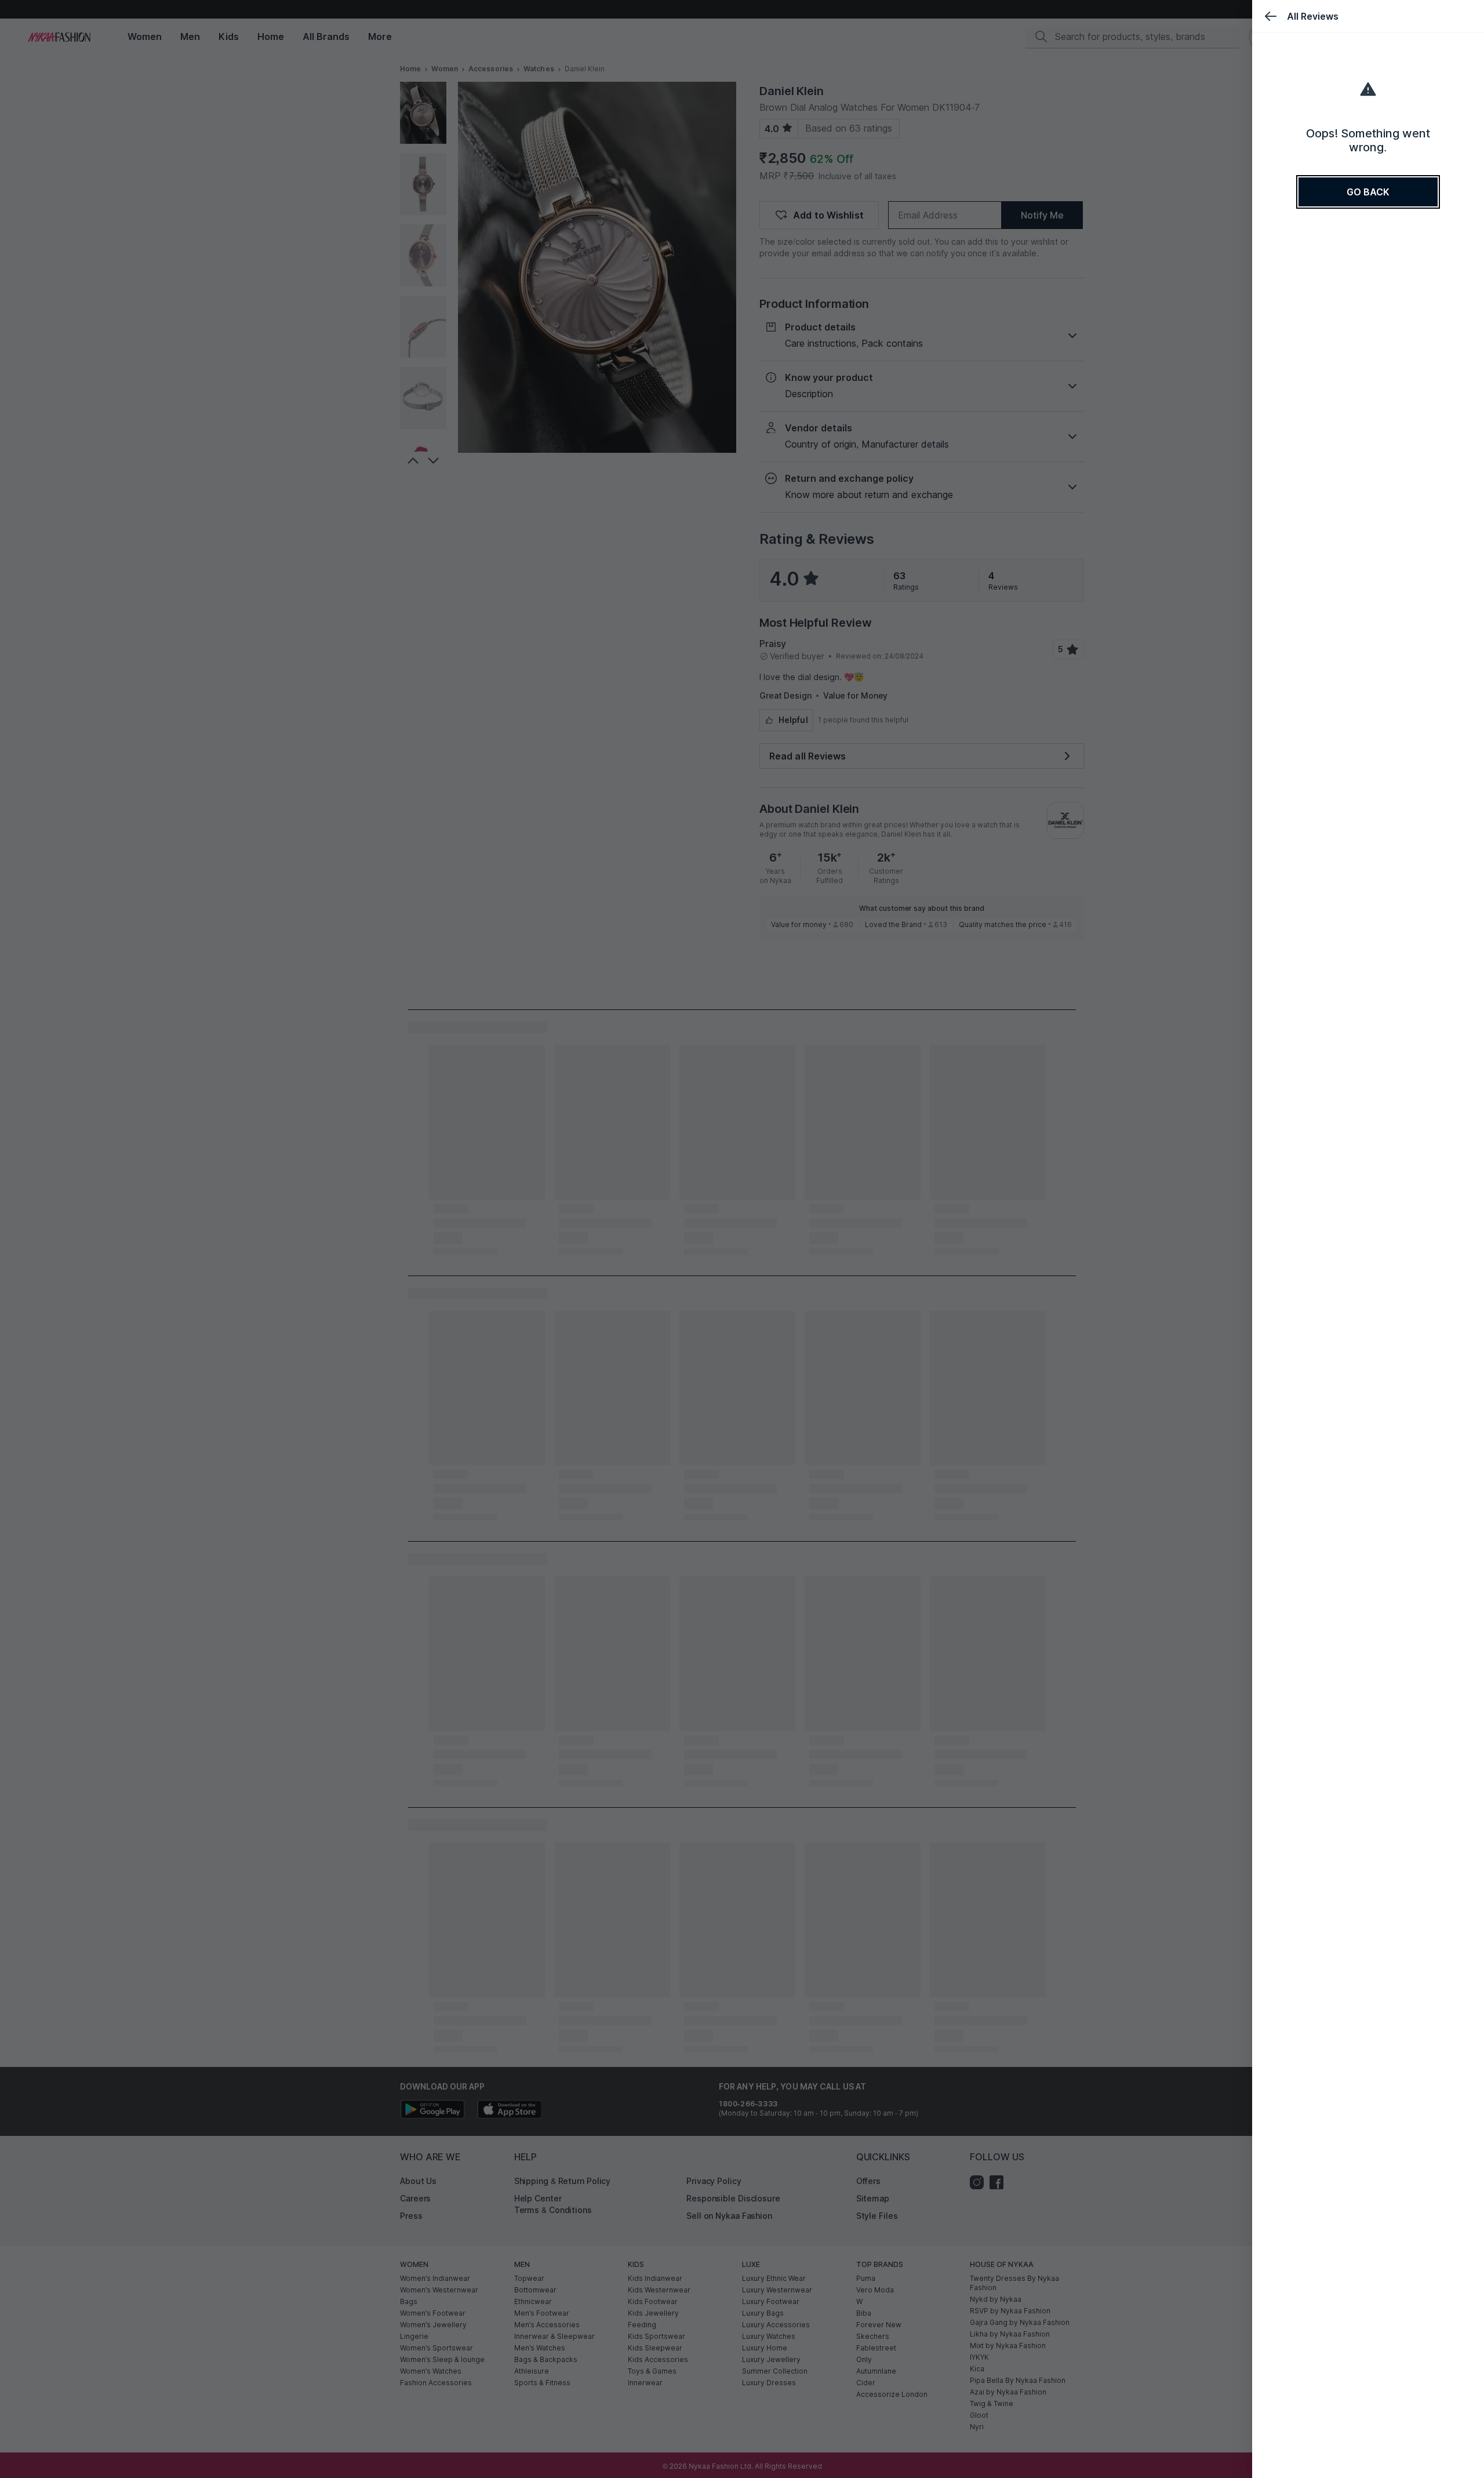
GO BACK (1368, 192)
